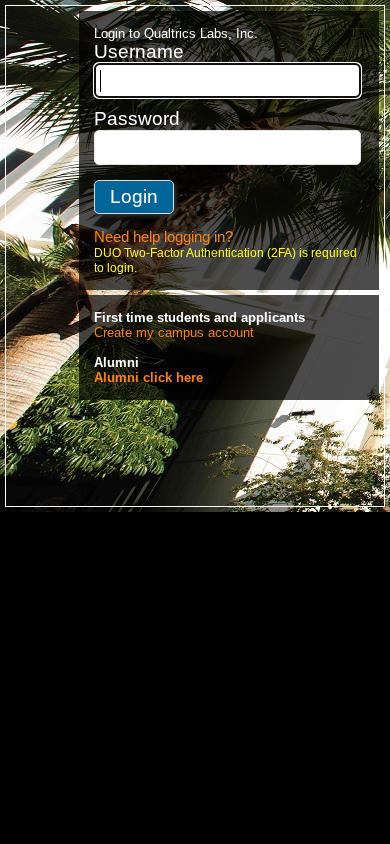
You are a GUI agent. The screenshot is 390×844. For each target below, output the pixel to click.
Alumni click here (148, 377)
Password (137, 118)
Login (134, 196)
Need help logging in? (163, 237)
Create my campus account (174, 332)
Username (139, 51)
